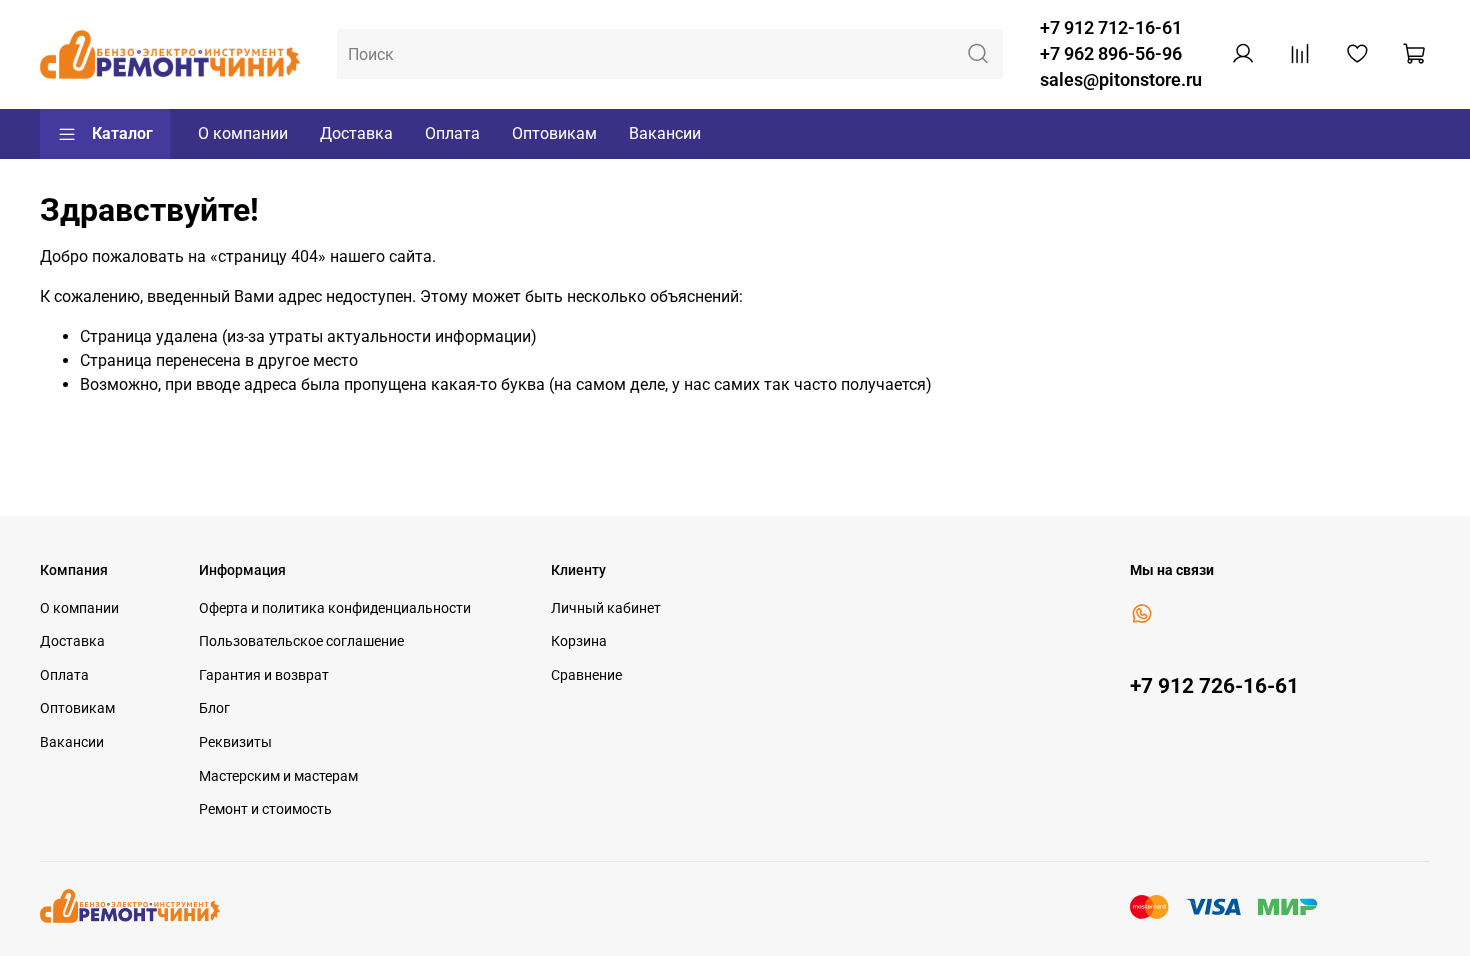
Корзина (579, 641)
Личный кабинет (606, 608)
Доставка (356, 133)
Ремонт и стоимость (265, 809)
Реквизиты (235, 742)
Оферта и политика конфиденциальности (335, 608)
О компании (243, 133)
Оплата (452, 133)
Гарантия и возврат (264, 675)
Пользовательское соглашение (301, 641)
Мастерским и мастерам (278, 776)
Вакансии (665, 133)
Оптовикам (554, 133)
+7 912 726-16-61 (1214, 686)
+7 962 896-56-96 (1111, 54)
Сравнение (586, 675)
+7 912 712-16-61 (1111, 28)
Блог (214, 708)
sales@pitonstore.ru (1121, 80)
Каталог (122, 133)
